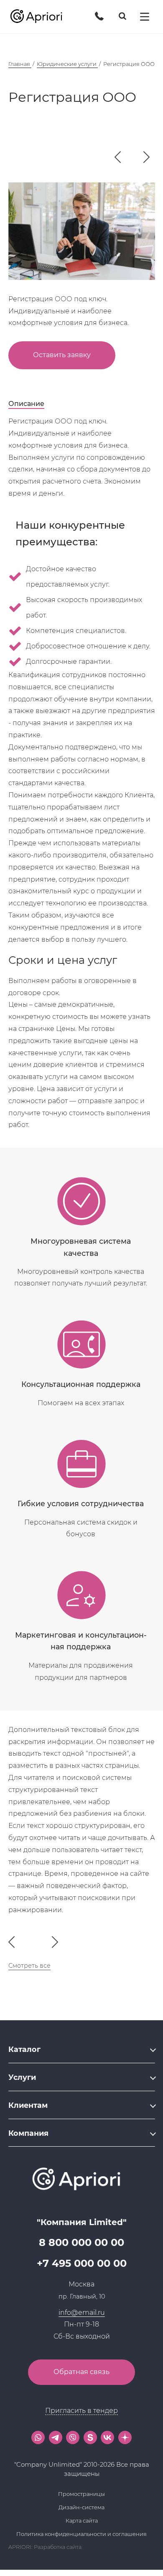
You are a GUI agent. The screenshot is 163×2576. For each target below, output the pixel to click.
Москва (81, 2284)
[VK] (108, 2437)
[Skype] (90, 2437)
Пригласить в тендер (81, 2411)
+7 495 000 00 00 (82, 2263)
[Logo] (40, 17)
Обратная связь (81, 2372)
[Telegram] (56, 2437)
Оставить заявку (62, 355)
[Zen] (125, 2437)
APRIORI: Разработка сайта (45, 2547)
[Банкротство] (146, 158)
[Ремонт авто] (118, 158)
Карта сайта (82, 2521)
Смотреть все (29, 1966)
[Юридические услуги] (137, 157)
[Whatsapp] (38, 2437)
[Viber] (73, 2437)
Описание (26, 404)
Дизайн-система (81, 2507)
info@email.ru (82, 2313)
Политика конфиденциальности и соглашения (81, 2534)
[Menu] (145, 17)
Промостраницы (81, 2494)
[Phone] (99, 16)
